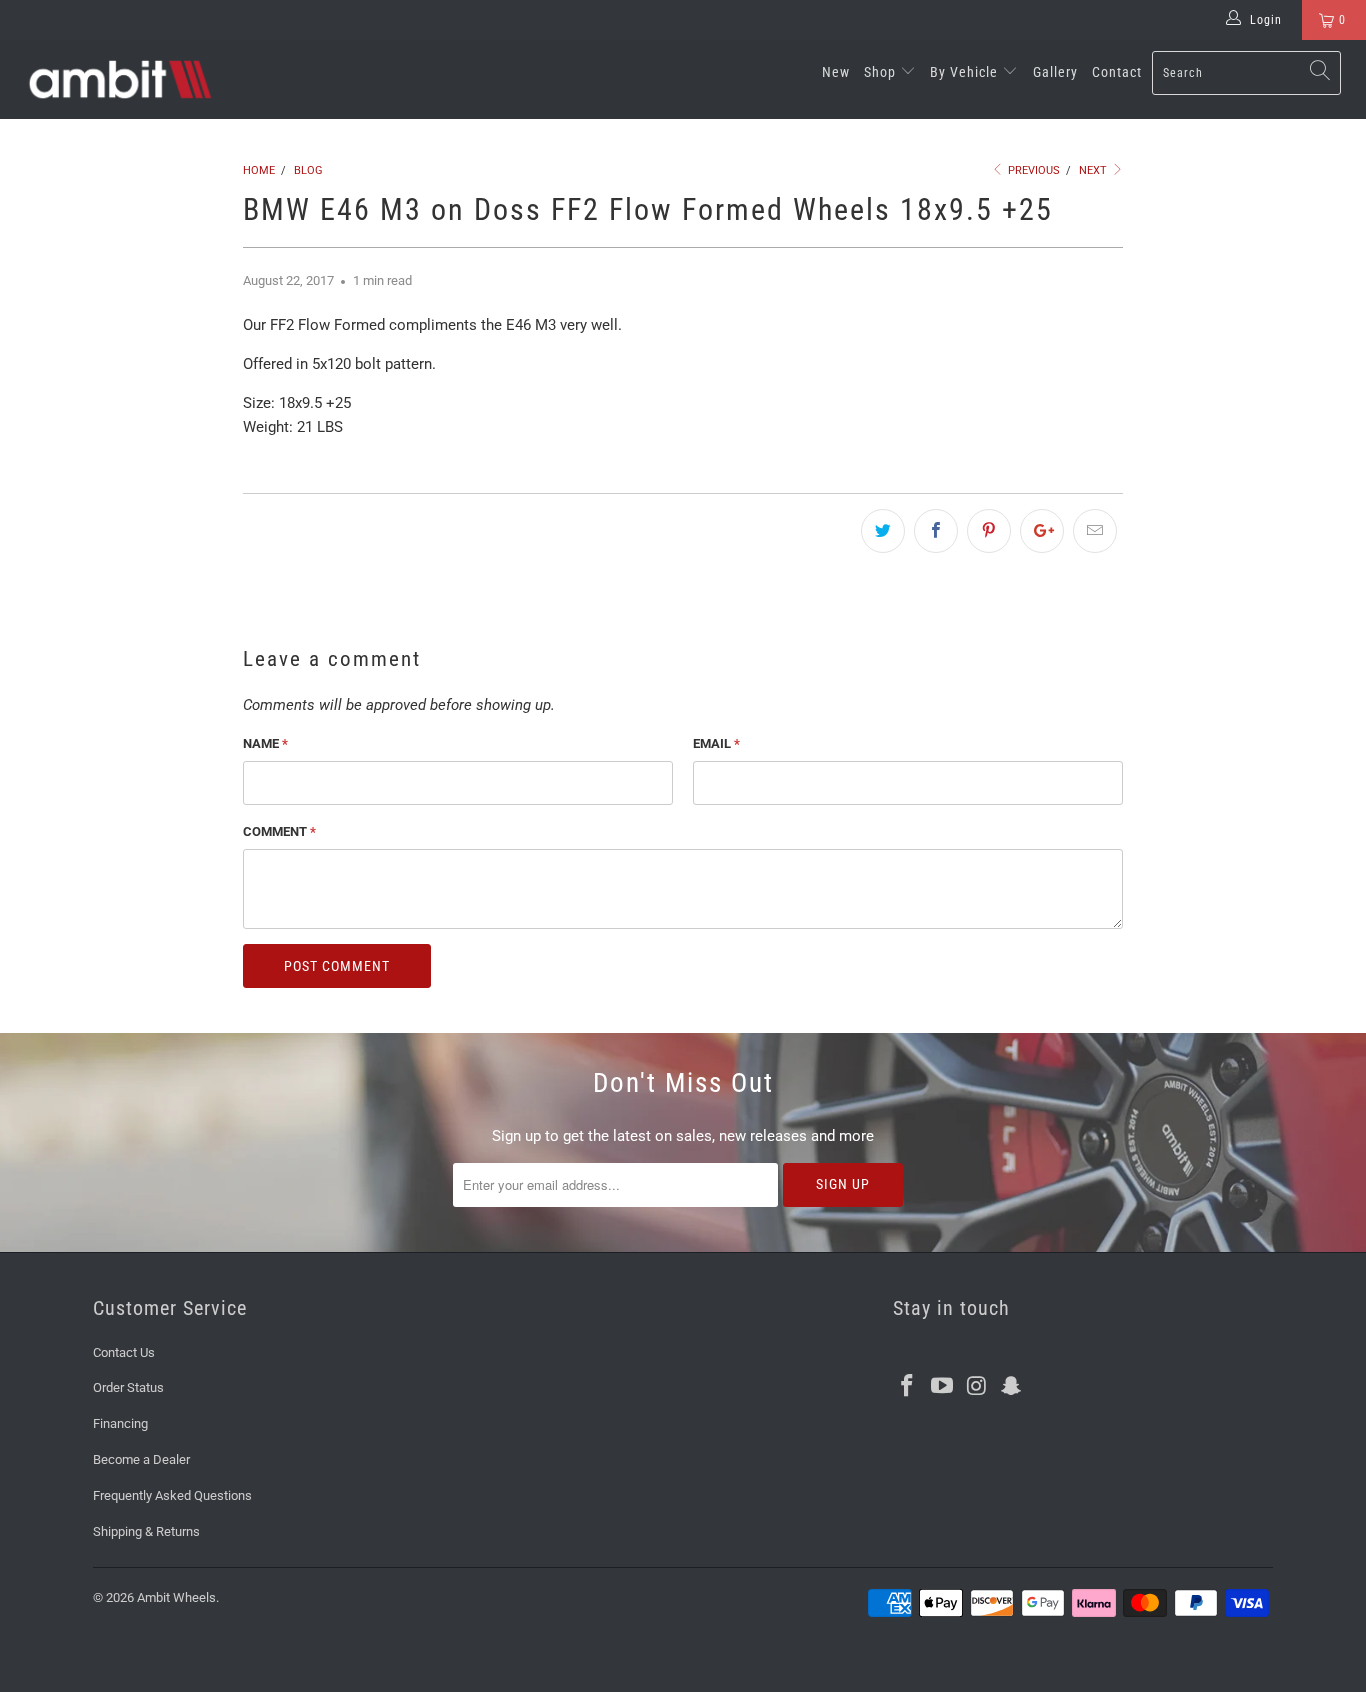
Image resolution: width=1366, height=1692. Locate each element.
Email (716, 743)
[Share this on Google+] (1042, 531)
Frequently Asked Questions (172, 1495)
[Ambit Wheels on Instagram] (977, 1387)
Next (1094, 170)
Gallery (1055, 72)
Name (265, 743)
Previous (1032, 170)
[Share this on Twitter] (883, 531)
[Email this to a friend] (1095, 531)
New (836, 72)
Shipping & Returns (146, 1531)
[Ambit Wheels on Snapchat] (1012, 1387)
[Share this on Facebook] (936, 531)
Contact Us (124, 1352)
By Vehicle (966, 72)
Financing (120, 1423)
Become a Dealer (141, 1459)
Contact (1117, 72)
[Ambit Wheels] (119, 79)
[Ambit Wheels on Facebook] (908, 1387)
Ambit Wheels (176, 1597)
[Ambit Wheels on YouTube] (943, 1387)
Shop (882, 72)
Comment (279, 831)
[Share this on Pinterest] (989, 531)
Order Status (128, 1387)
